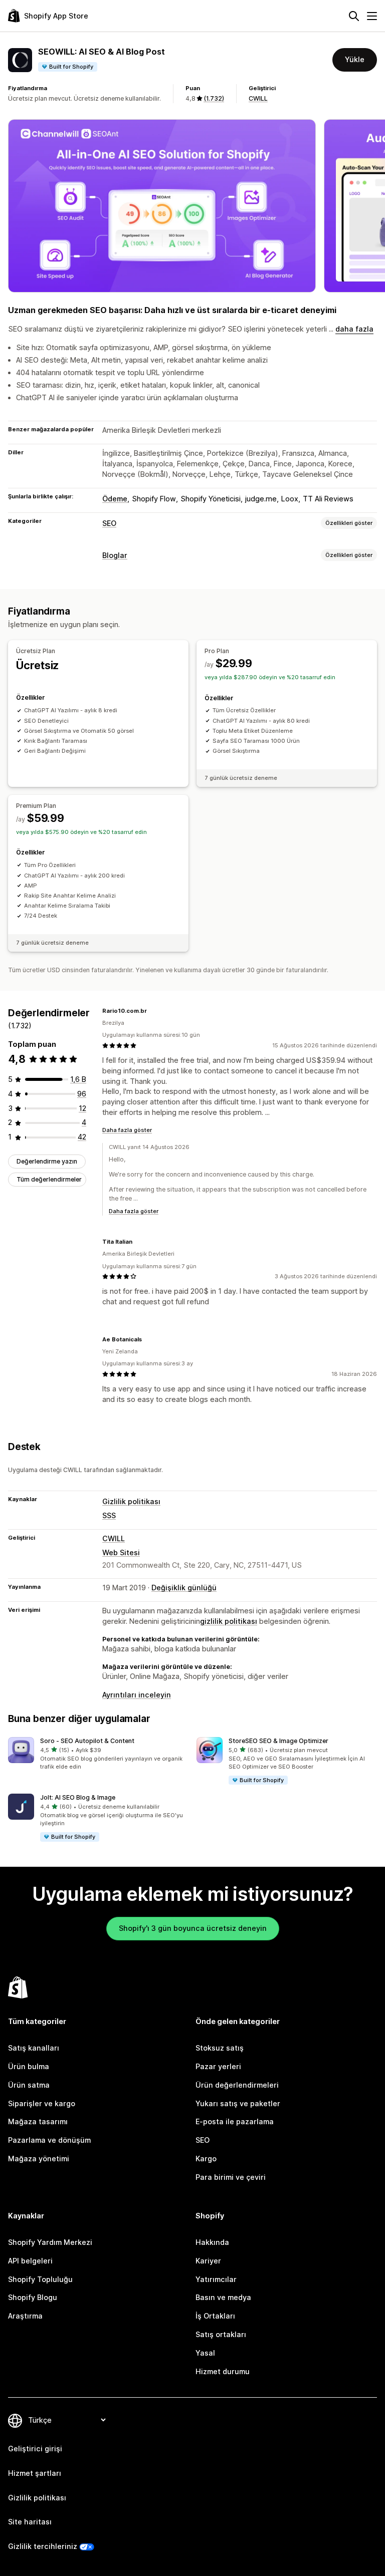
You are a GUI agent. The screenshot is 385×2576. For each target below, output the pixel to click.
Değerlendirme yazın (47, 1161)
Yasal (205, 2353)
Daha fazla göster (127, 1130)
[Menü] (372, 16)
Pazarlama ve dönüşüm (49, 2140)
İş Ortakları (215, 2316)
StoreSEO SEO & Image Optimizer (278, 1741)
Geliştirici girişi (35, 2449)
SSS (109, 1515)
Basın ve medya (223, 2297)
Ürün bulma (29, 2066)
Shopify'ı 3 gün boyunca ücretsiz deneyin (193, 1928)
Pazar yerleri (218, 2066)
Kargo (206, 2159)
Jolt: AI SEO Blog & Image (78, 1797)
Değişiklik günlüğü (184, 1588)
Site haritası (30, 2522)
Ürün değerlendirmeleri (237, 2085)
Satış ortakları (221, 2334)
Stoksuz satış (220, 2048)
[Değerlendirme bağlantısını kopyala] (153, 1011)
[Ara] (354, 16)
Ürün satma (29, 2085)
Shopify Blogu (33, 2297)
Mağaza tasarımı (38, 2121)
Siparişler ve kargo (42, 2103)
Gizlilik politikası (131, 1501)
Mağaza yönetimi (39, 2159)
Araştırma (25, 2316)
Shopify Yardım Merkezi (50, 2242)
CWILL (258, 98)
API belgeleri (30, 2261)
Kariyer (208, 2261)
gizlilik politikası (229, 1621)
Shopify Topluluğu (40, 2279)
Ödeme (115, 499)
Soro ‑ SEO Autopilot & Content (87, 1741)
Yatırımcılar (216, 2279)
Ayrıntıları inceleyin (137, 1695)
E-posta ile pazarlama (235, 2121)
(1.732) (214, 98)
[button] (98, 1754)
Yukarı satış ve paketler (238, 2103)
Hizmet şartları (35, 2473)
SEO (109, 523)
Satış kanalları (34, 2048)
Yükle (355, 59)
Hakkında (212, 2242)
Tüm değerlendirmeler (49, 1179)
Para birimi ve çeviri (231, 2177)
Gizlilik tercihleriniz (43, 2546)
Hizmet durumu (223, 2371)
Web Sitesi (121, 1552)
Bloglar (115, 555)
